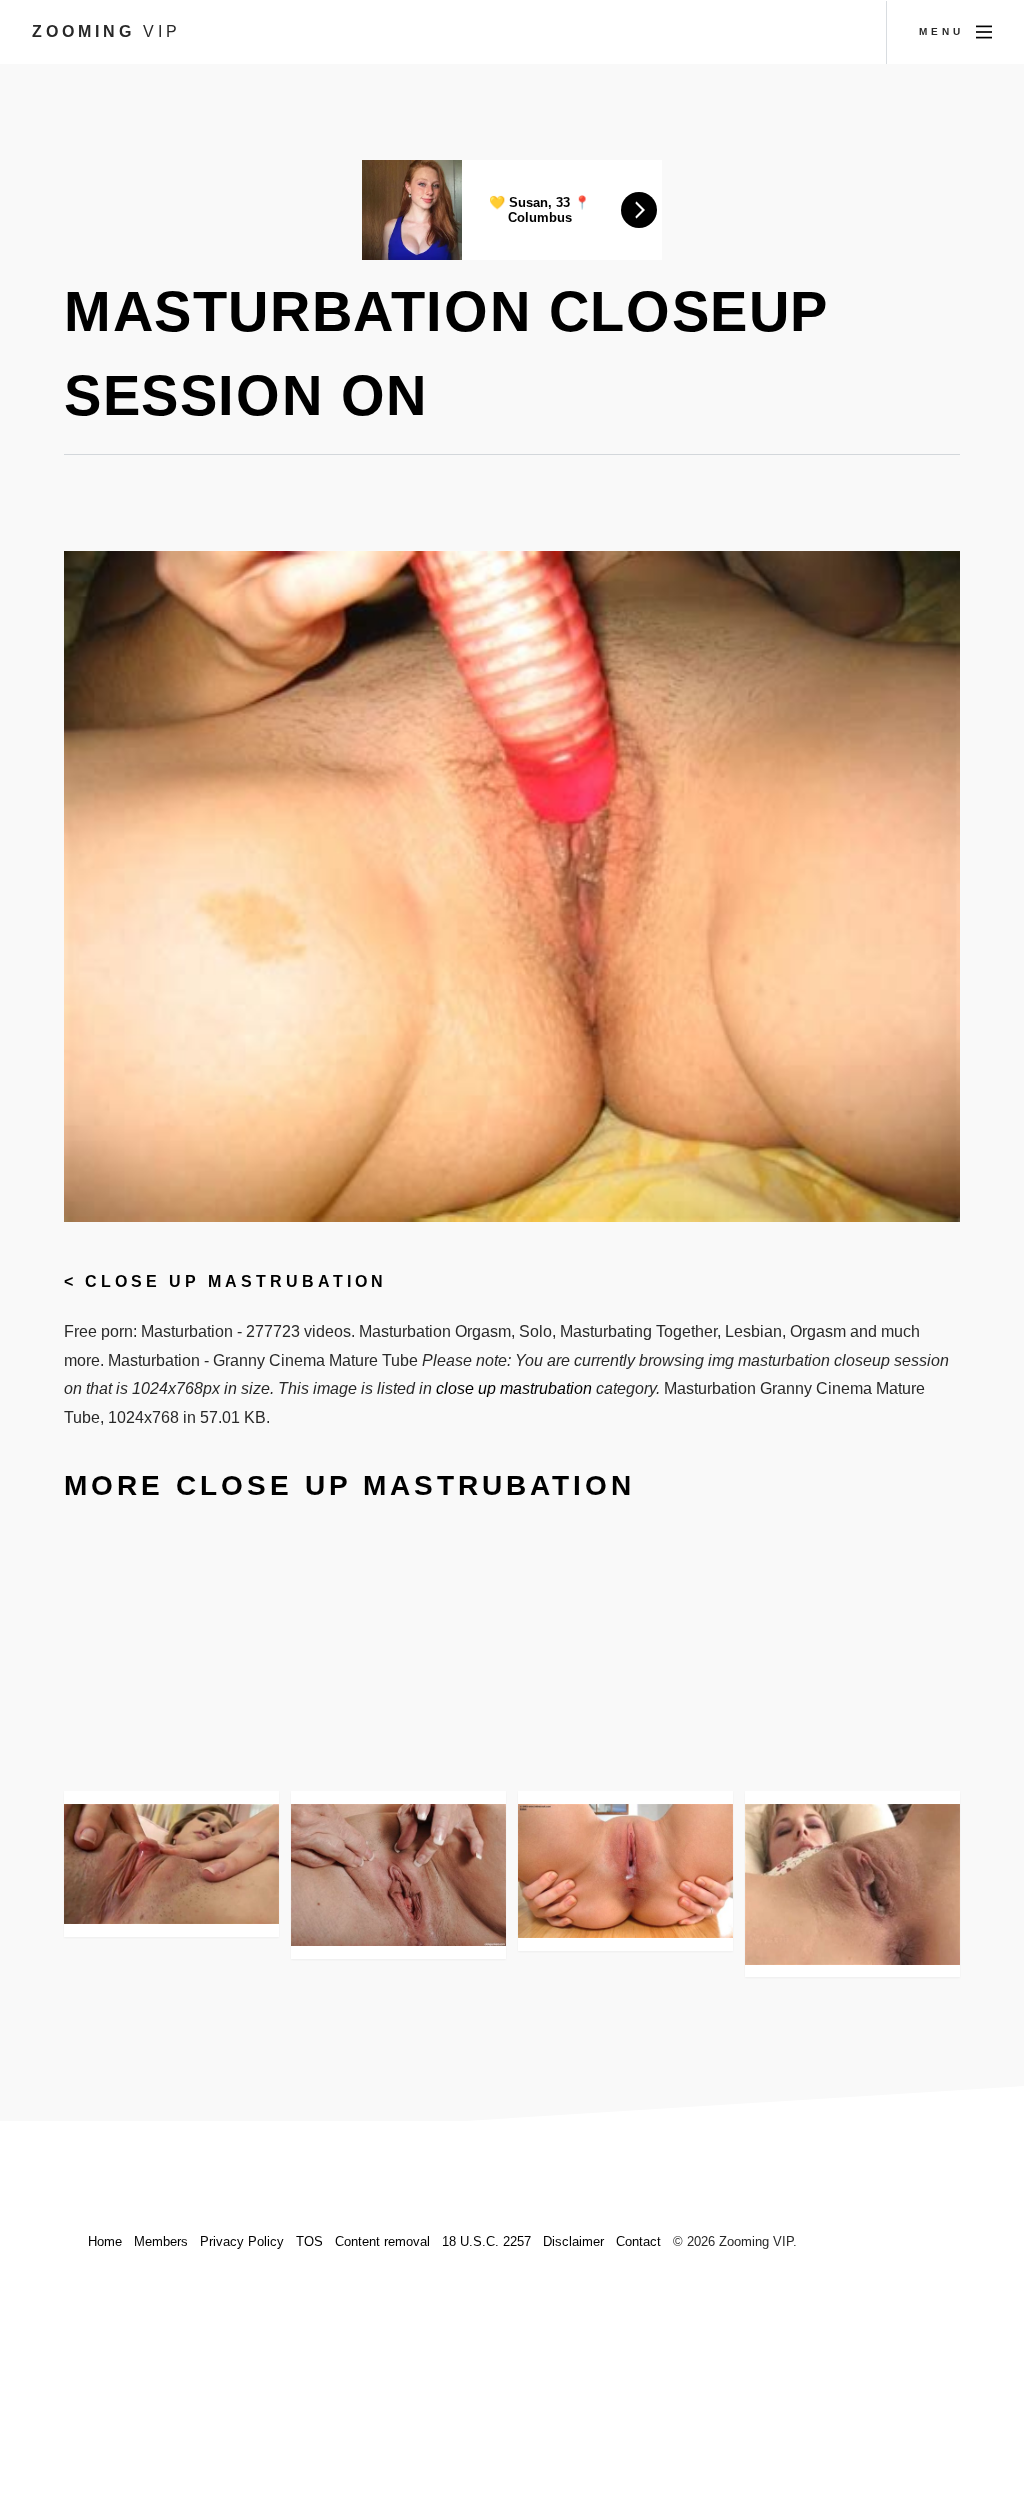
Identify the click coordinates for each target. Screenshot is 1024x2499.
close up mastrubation (236, 1281)
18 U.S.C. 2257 (486, 2241)
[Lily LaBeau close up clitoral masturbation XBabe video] (171, 1864)
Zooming (106, 31)
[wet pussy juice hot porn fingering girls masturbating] (625, 1871)
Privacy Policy (242, 2241)
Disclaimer (573, 2241)
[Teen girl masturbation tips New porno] (852, 1884)
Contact (638, 2241)
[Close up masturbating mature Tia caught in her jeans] (398, 1875)
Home (105, 2241)
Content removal (382, 2241)
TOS (309, 2241)
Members (161, 2241)
